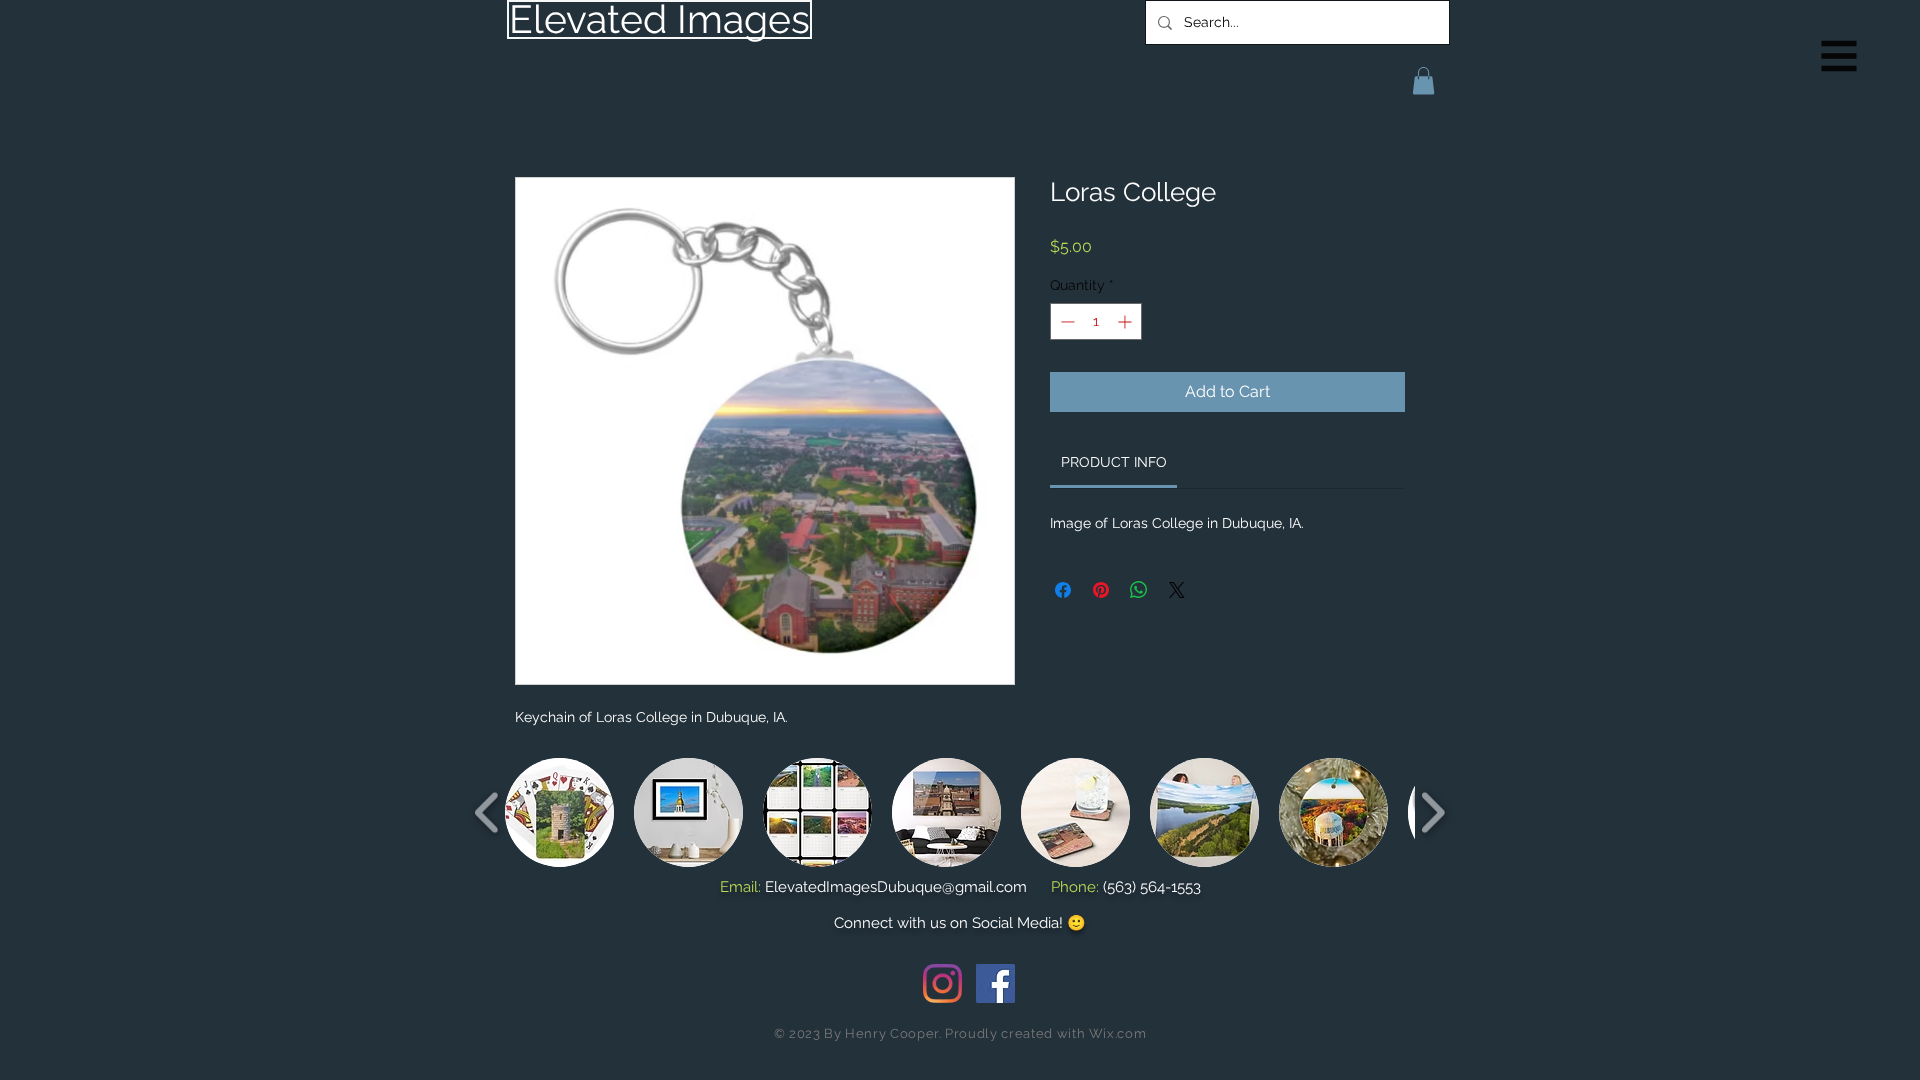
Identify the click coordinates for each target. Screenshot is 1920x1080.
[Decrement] (1065, 321)
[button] (1839, 56)
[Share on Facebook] (1063, 590)
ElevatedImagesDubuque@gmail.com (896, 887)
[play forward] (1432, 812)
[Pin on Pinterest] (1101, 590)
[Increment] (1126, 321)
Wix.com (1118, 1033)
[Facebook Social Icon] (995, 983)
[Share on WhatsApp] (1139, 590)
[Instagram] (942, 983)
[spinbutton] (1096, 321)
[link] (1114, 462)
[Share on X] (1177, 590)
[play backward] (487, 812)
